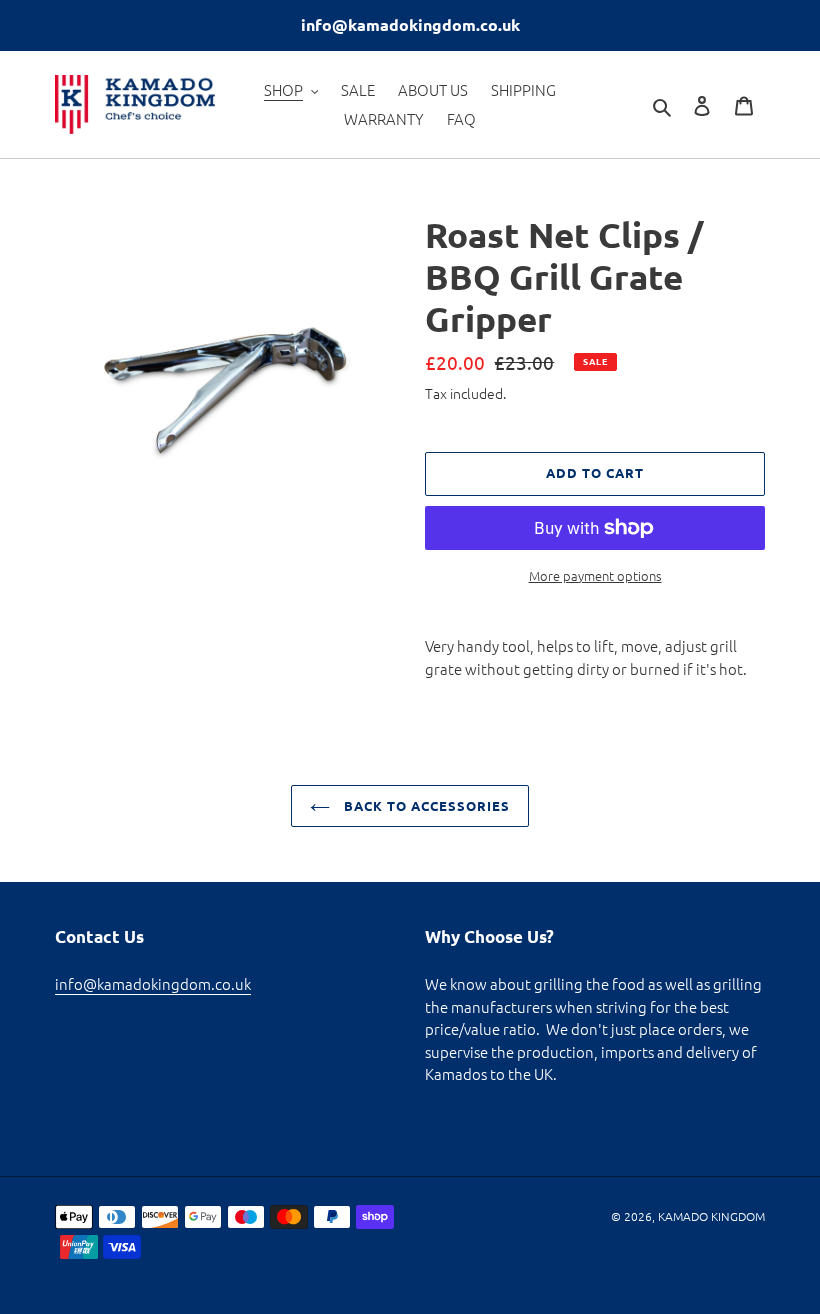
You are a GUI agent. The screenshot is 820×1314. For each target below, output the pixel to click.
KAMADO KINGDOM (711, 1216)
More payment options (595, 575)
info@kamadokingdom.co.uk (153, 983)
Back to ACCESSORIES (425, 805)
